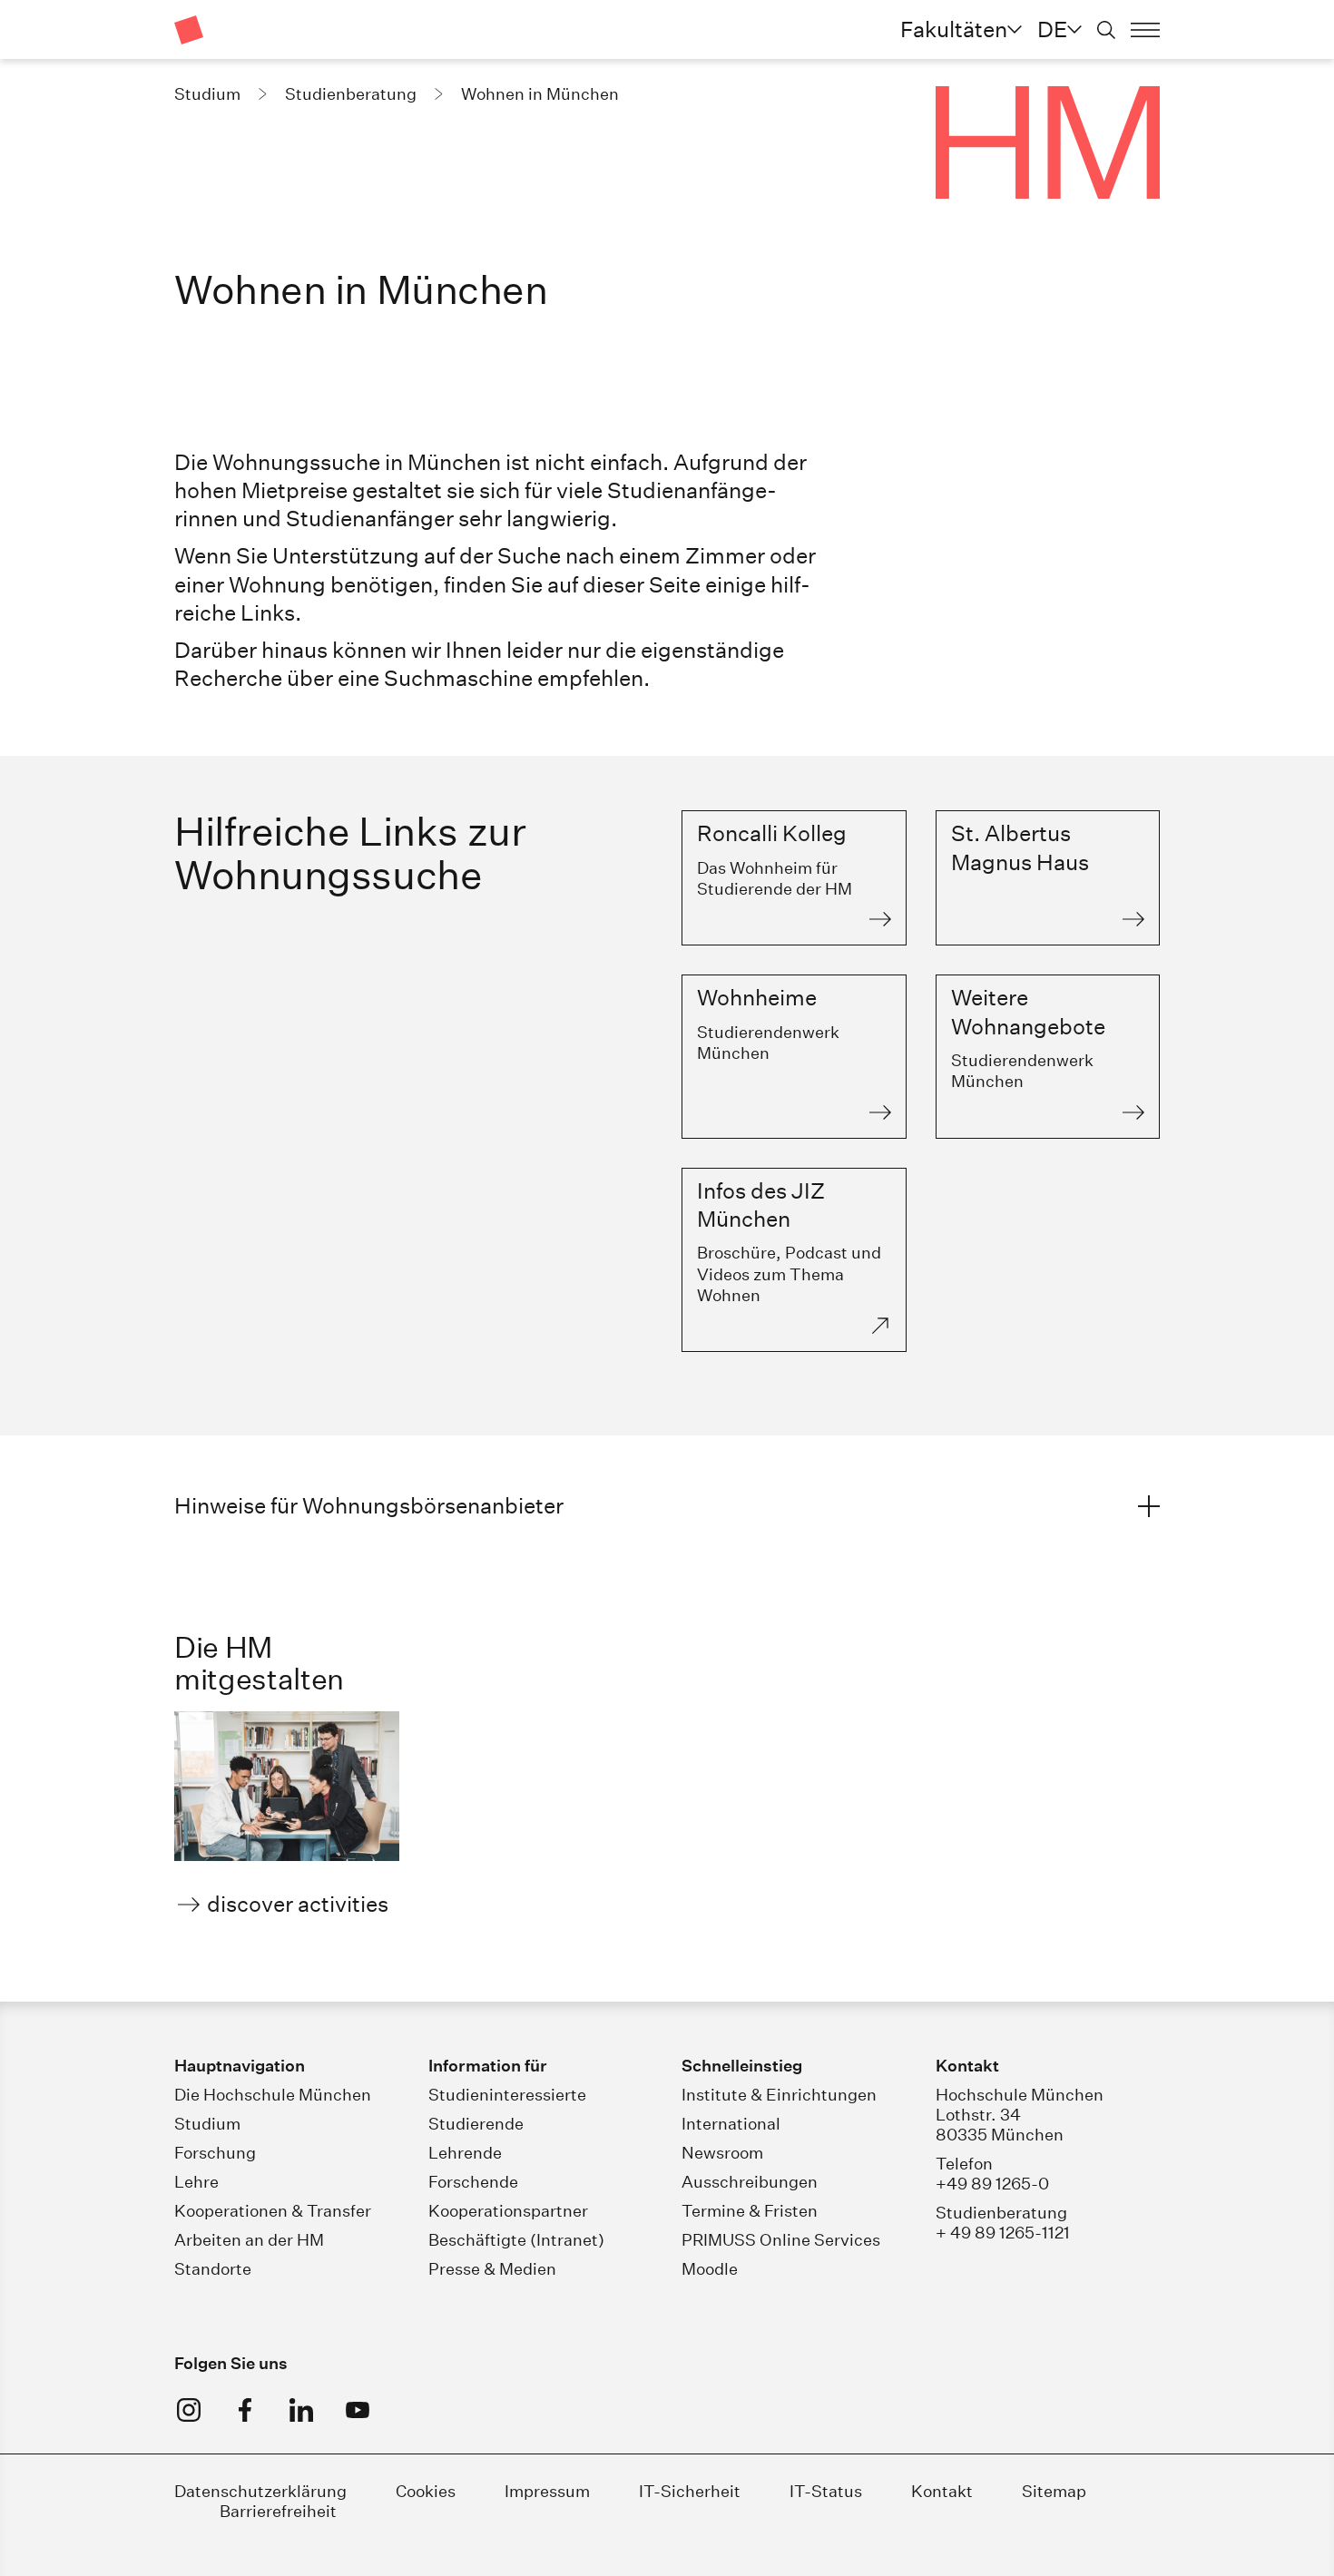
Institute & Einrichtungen (779, 2095)
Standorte (213, 2269)
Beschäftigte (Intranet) (516, 2240)
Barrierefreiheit (278, 2511)
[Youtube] (358, 2410)
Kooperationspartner (508, 2211)
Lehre (196, 2182)
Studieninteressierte (507, 2095)
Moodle (710, 2269)
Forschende (473, 2182)
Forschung (215, 2153)
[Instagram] (189, 2410)
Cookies (426, 2491)
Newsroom (722, 2153)
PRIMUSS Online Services (781, 2240)
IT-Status (826, 2491)
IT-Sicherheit (690, 2491)
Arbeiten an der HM (249, 2240)
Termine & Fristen (750, 2211)
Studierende (476, 2124)
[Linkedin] (301, 2410)
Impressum (549, 2491)
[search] (1106, 30)
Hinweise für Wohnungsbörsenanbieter (369, 1505)
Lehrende (465, 2153)
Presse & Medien (492, 2269)
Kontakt (942, 2491)
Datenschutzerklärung (260, 2491)
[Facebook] (245, 2410)
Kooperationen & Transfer (273, 2211)
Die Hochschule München (273, 2095)
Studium (207, 2124)
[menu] (1145, 30)
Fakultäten (954, 29)
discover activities (298, 1904)
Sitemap (1054, 2491)
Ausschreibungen (750, 2182)
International (731, 2124)
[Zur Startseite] (189, 30)
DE (1052, 29)
